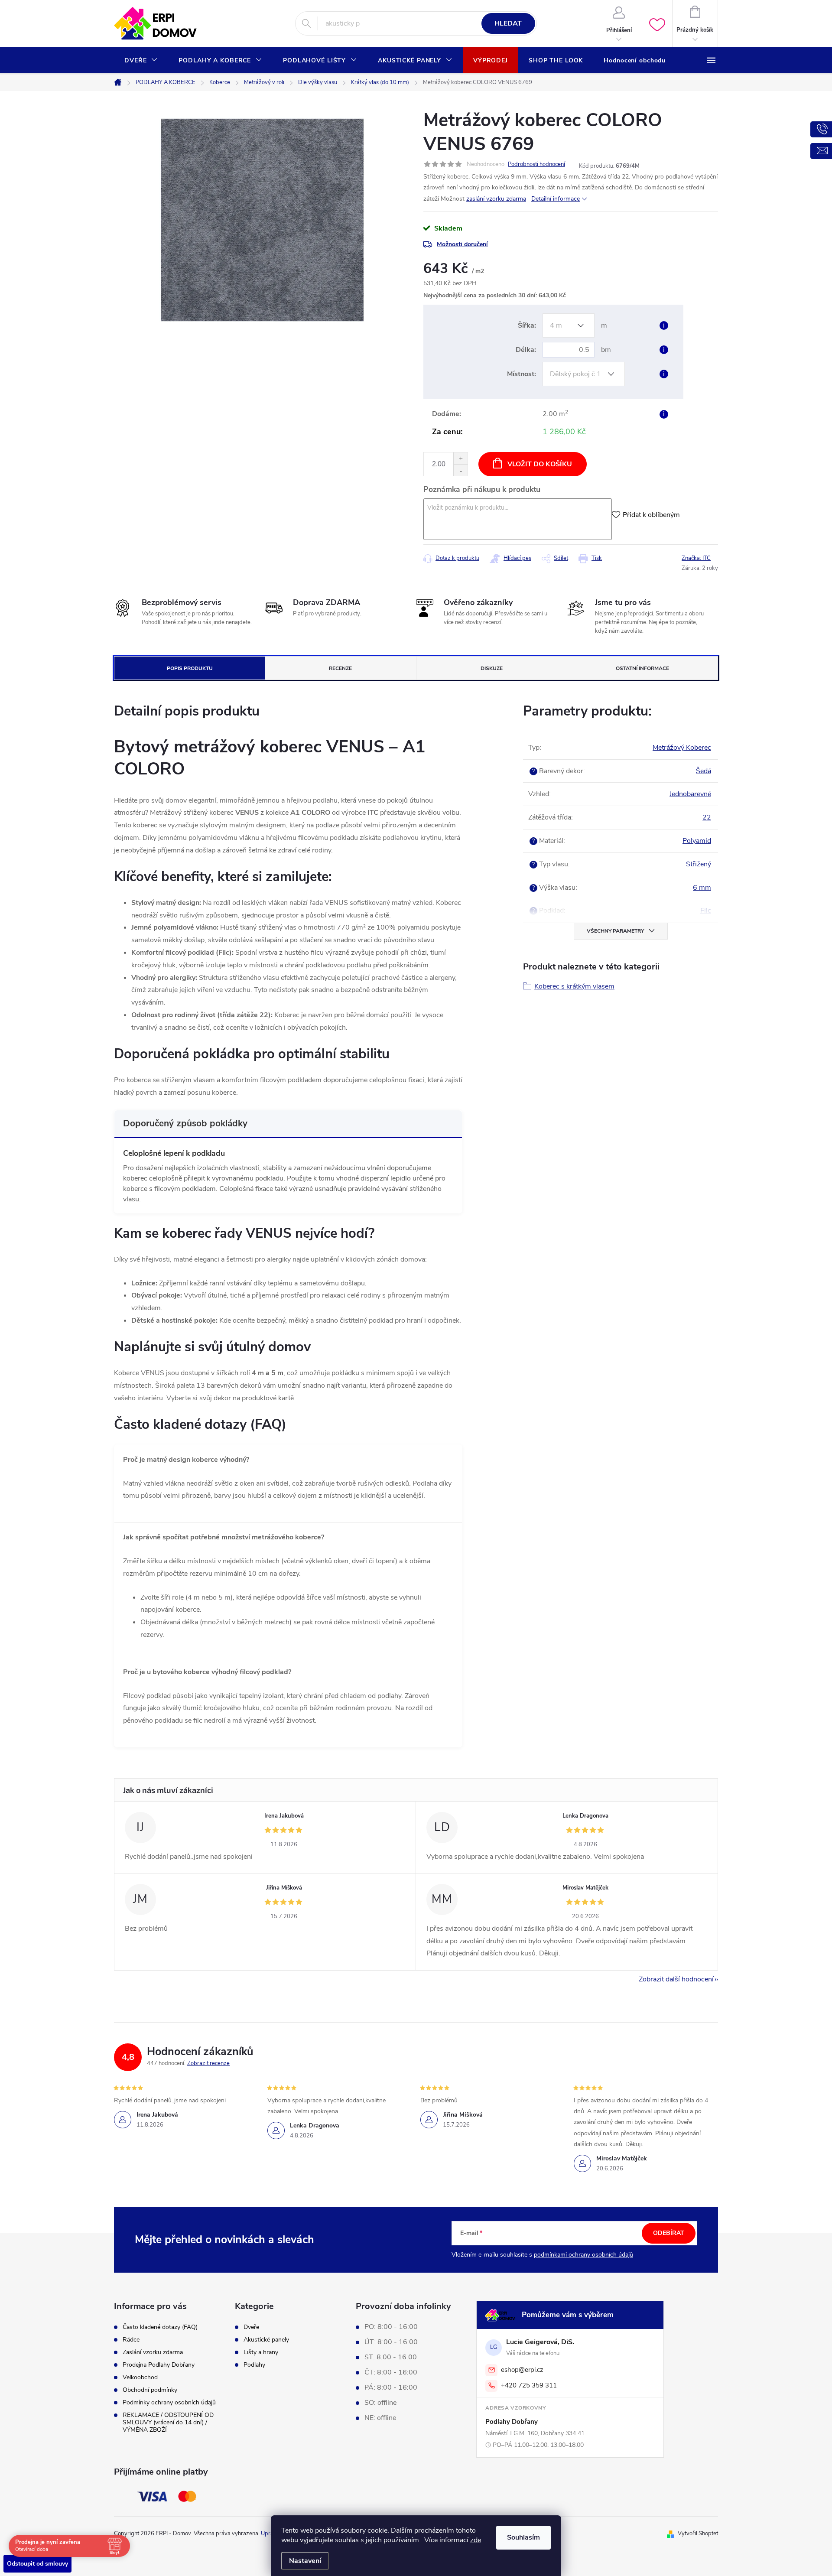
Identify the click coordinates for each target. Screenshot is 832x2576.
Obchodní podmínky (150, 2390)
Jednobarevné (690, 794)
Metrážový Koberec (682, 748)
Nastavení (305, 2561)
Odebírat (669, 2233)
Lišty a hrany (261, 2352)
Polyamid (697, 841)
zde (476, 2540)
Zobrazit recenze (208, 2063)
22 (707, 817)
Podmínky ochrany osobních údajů (169, 2402)
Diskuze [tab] (492, 668)
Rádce (131, 2340)
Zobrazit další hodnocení (676, 1979)
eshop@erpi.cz (522, 2370)
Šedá (704, 771)
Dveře (251, 2327)
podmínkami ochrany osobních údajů (583, 2255)
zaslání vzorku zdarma (496, 199)
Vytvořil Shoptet (698, 2534)
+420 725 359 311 (529, 2385)
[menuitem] (141, 61)
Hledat (508, 23)
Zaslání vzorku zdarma (153, 2352)
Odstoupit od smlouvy (37, 2564)
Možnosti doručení (462, 244)
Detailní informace (556, 199)
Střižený (699, 864)
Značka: (696, 558)
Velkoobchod (140, 2377)
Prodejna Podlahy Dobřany (159, 2365)
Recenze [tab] (340, 668)
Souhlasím (523, 2537)
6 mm (702, 888)
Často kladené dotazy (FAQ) (160, 2327)
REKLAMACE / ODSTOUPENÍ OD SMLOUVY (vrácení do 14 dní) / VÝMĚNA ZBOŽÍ (168, 2422)
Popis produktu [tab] (190, 668)
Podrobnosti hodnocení (536, 164)
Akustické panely (266, 2340)
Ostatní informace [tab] (642, 668)
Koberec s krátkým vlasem (574, 986)
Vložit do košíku (540, 464)
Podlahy (254, 2365)
